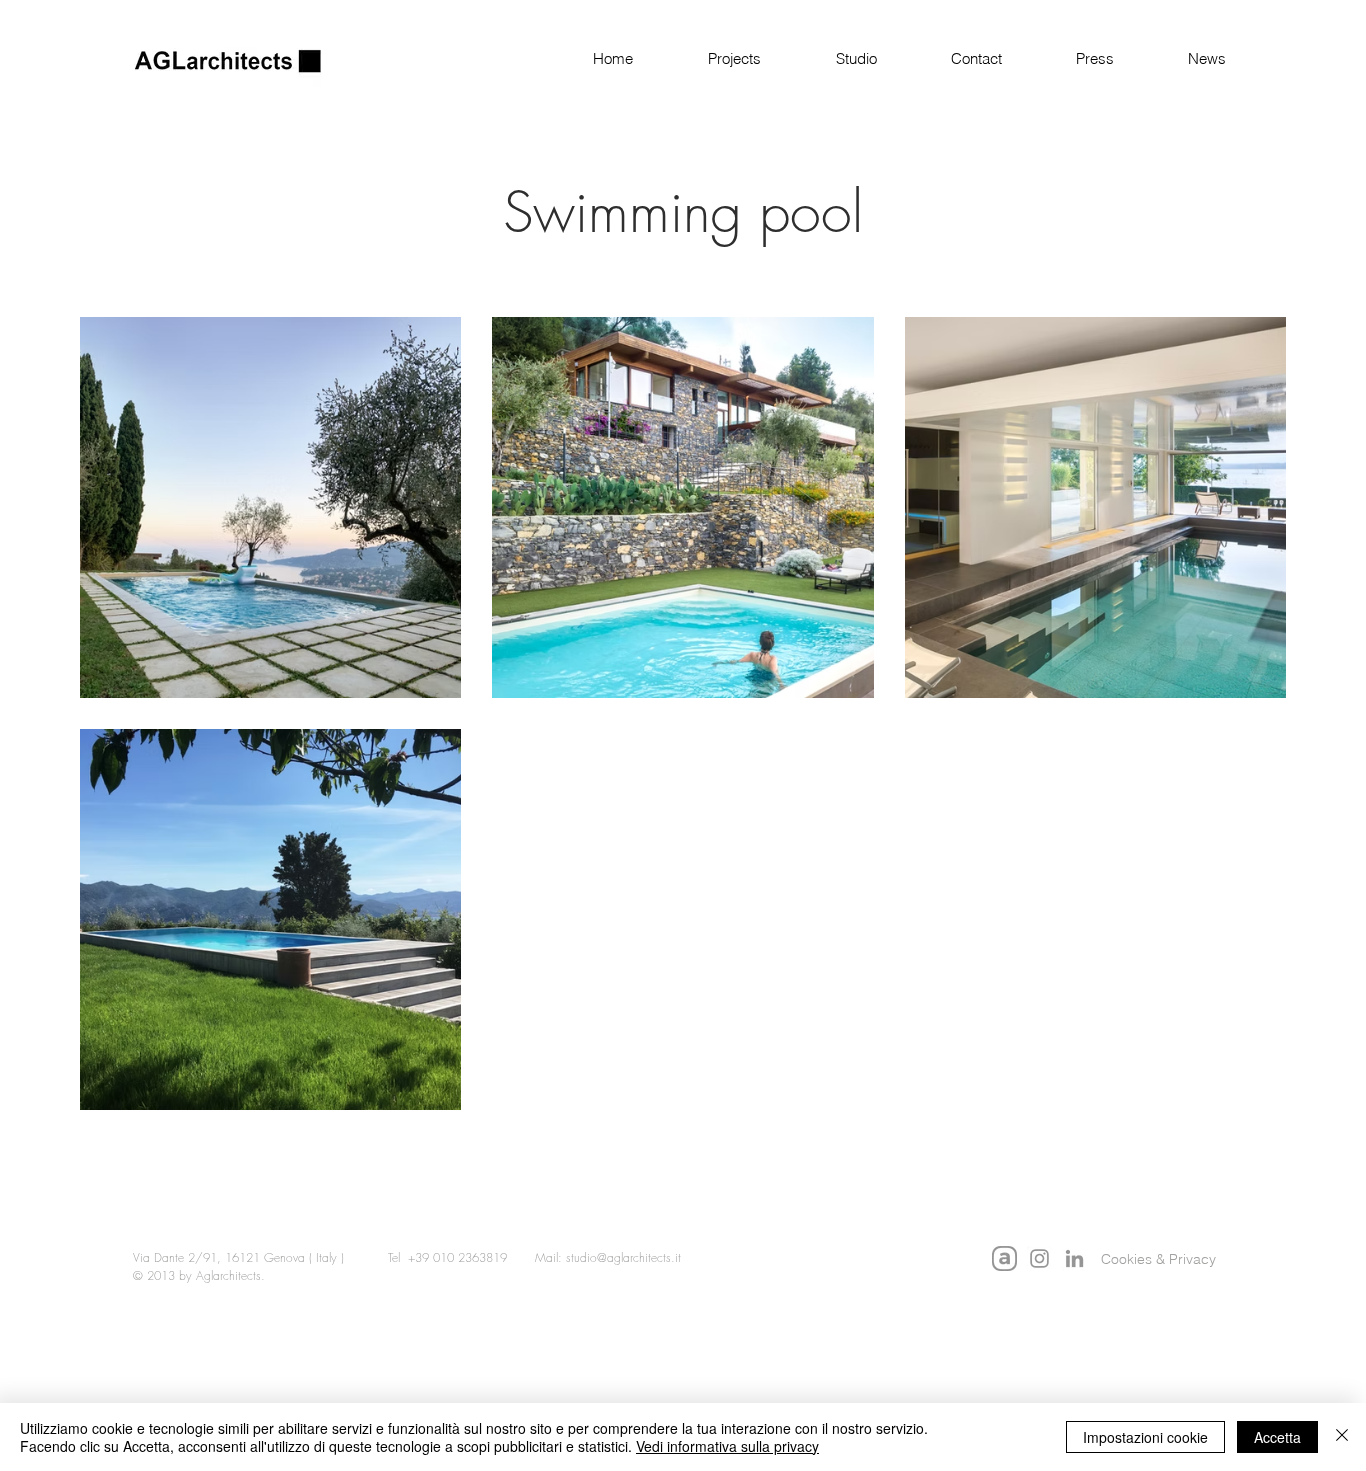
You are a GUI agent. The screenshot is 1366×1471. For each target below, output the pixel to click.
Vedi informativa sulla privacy (727, 1446)
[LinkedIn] (1074, 1258)
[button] (712, 59)
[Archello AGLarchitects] (1004, 1258)
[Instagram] (1039, 1258)
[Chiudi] (1342, 1437)
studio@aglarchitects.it (623, 1257)
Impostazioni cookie (1145, 1437)
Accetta (1277, 1437)
